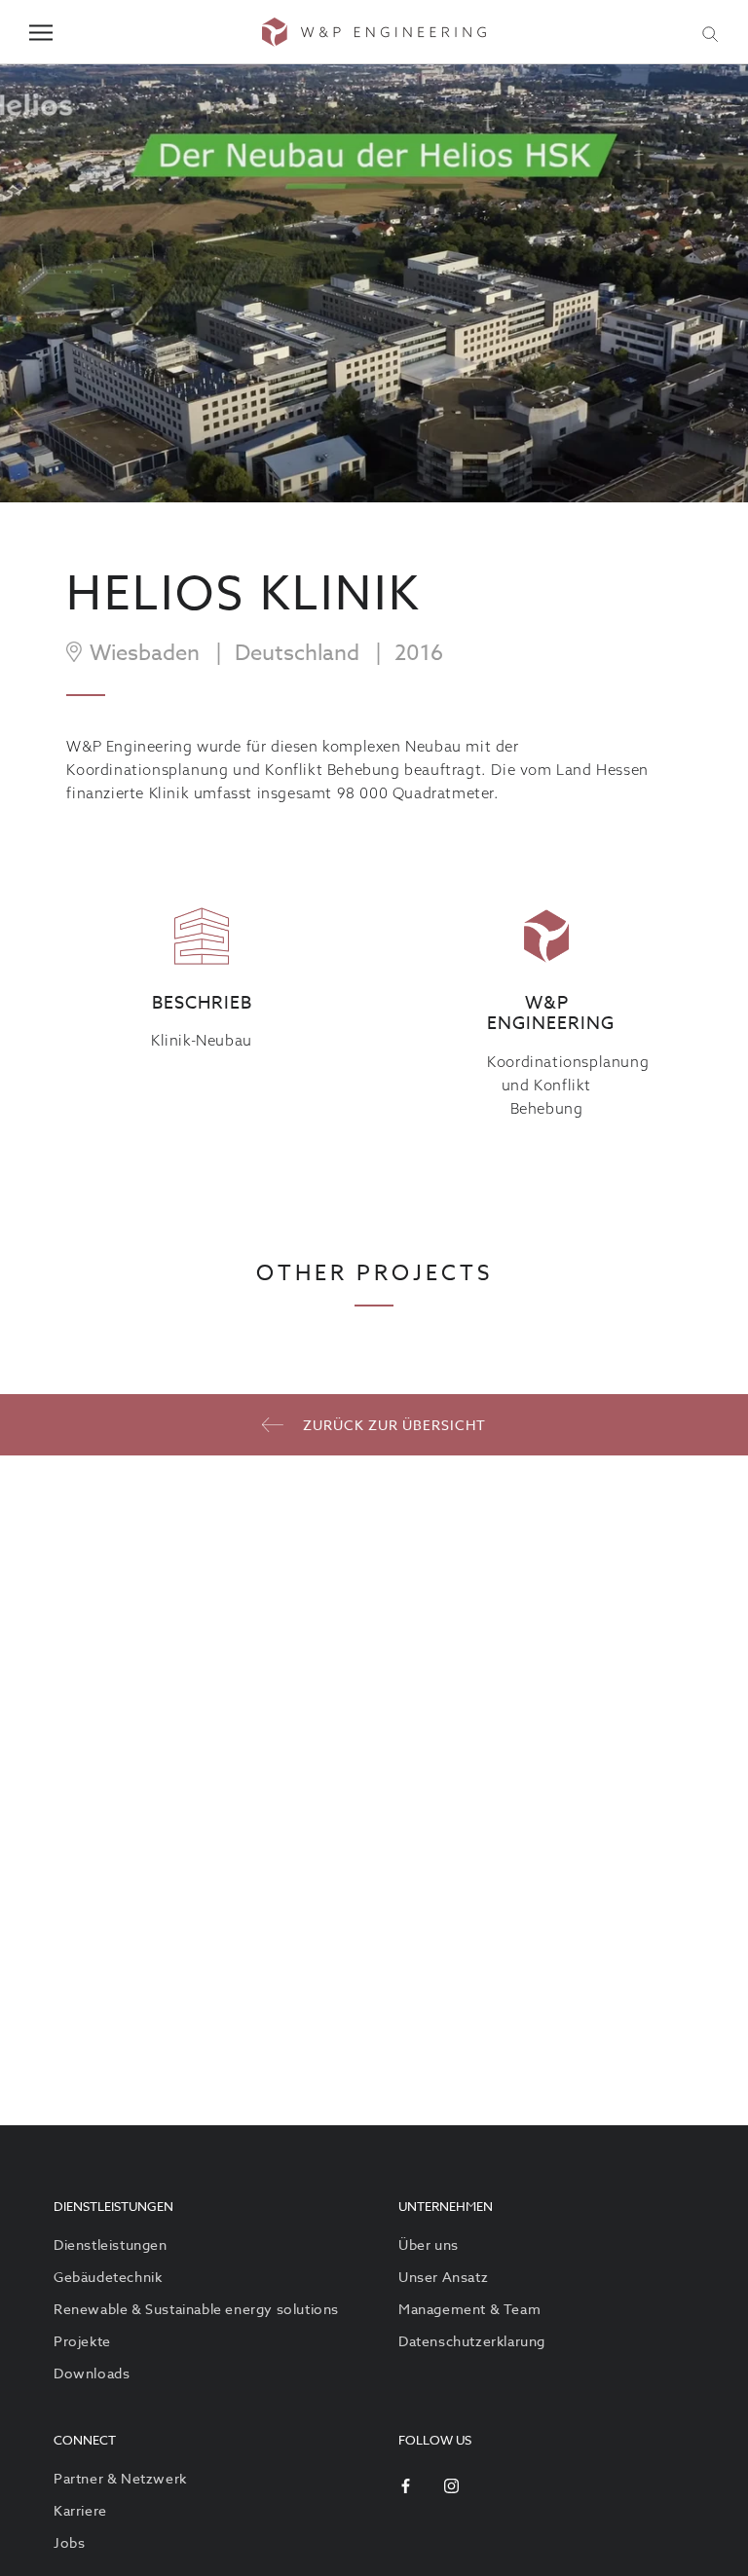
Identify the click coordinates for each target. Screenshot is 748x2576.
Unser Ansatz (443, 2277)
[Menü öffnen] (41, 33)
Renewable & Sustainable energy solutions (196, 2309)
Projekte (82, 2341)
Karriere (80, 2510)
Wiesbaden (145, 653)
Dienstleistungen (111, 2245)
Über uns (429, 2245)
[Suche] (711, 33)
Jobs (69, 2542)
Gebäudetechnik (108, 2277)
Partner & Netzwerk (120, 2478)
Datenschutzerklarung (472, 2341)
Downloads (92, 2373)
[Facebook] (406, 2485)
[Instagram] (451, 2485)
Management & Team (469, 2309)
